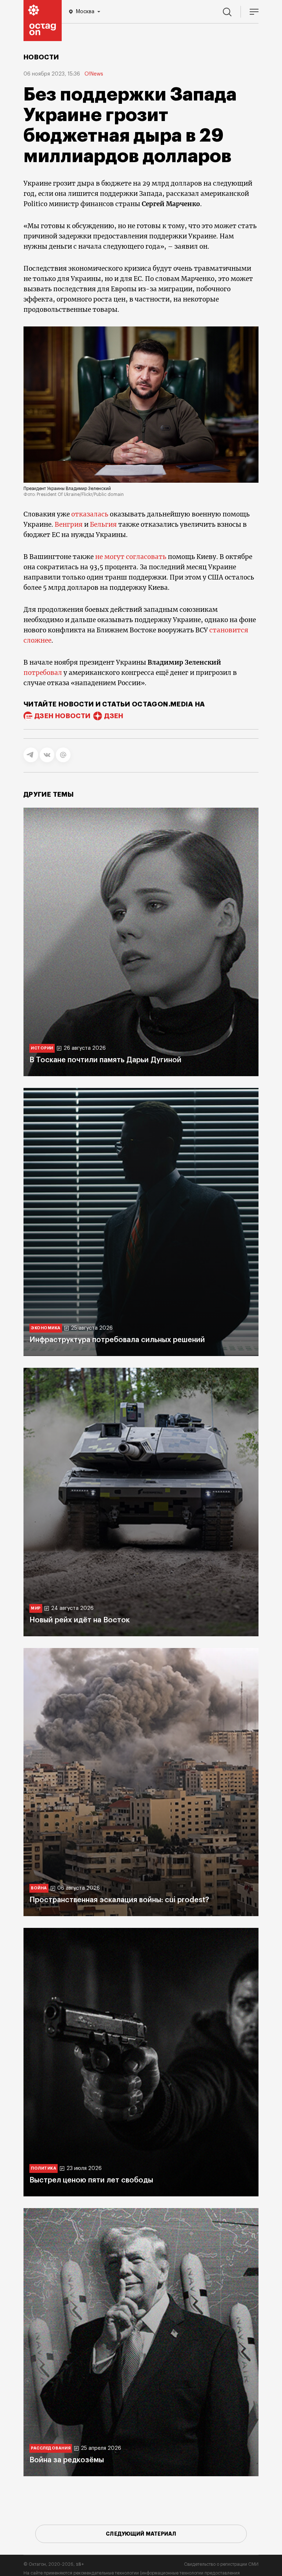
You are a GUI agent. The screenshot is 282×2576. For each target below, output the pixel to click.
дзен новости (62, 716)
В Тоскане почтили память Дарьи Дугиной (105, 1060)
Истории (42, 1048)
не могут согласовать (131, 557)
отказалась (91, 514)
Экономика (46, 1328)
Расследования (51, 2448)
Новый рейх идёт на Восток (79, 1620)
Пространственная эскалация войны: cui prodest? (119, 1900)
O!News (94, 74)
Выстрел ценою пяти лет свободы (91, 2180)
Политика (44, 2168)
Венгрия (69, 525)
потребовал (44, 673)
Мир (36, 1608)
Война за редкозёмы (67, 2460)
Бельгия (104, 525)
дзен (114, 716)
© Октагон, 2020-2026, (54, 2564)
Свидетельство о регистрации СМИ (221, 2564)
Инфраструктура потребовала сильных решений (117, 1340)
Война (39, 1888)
